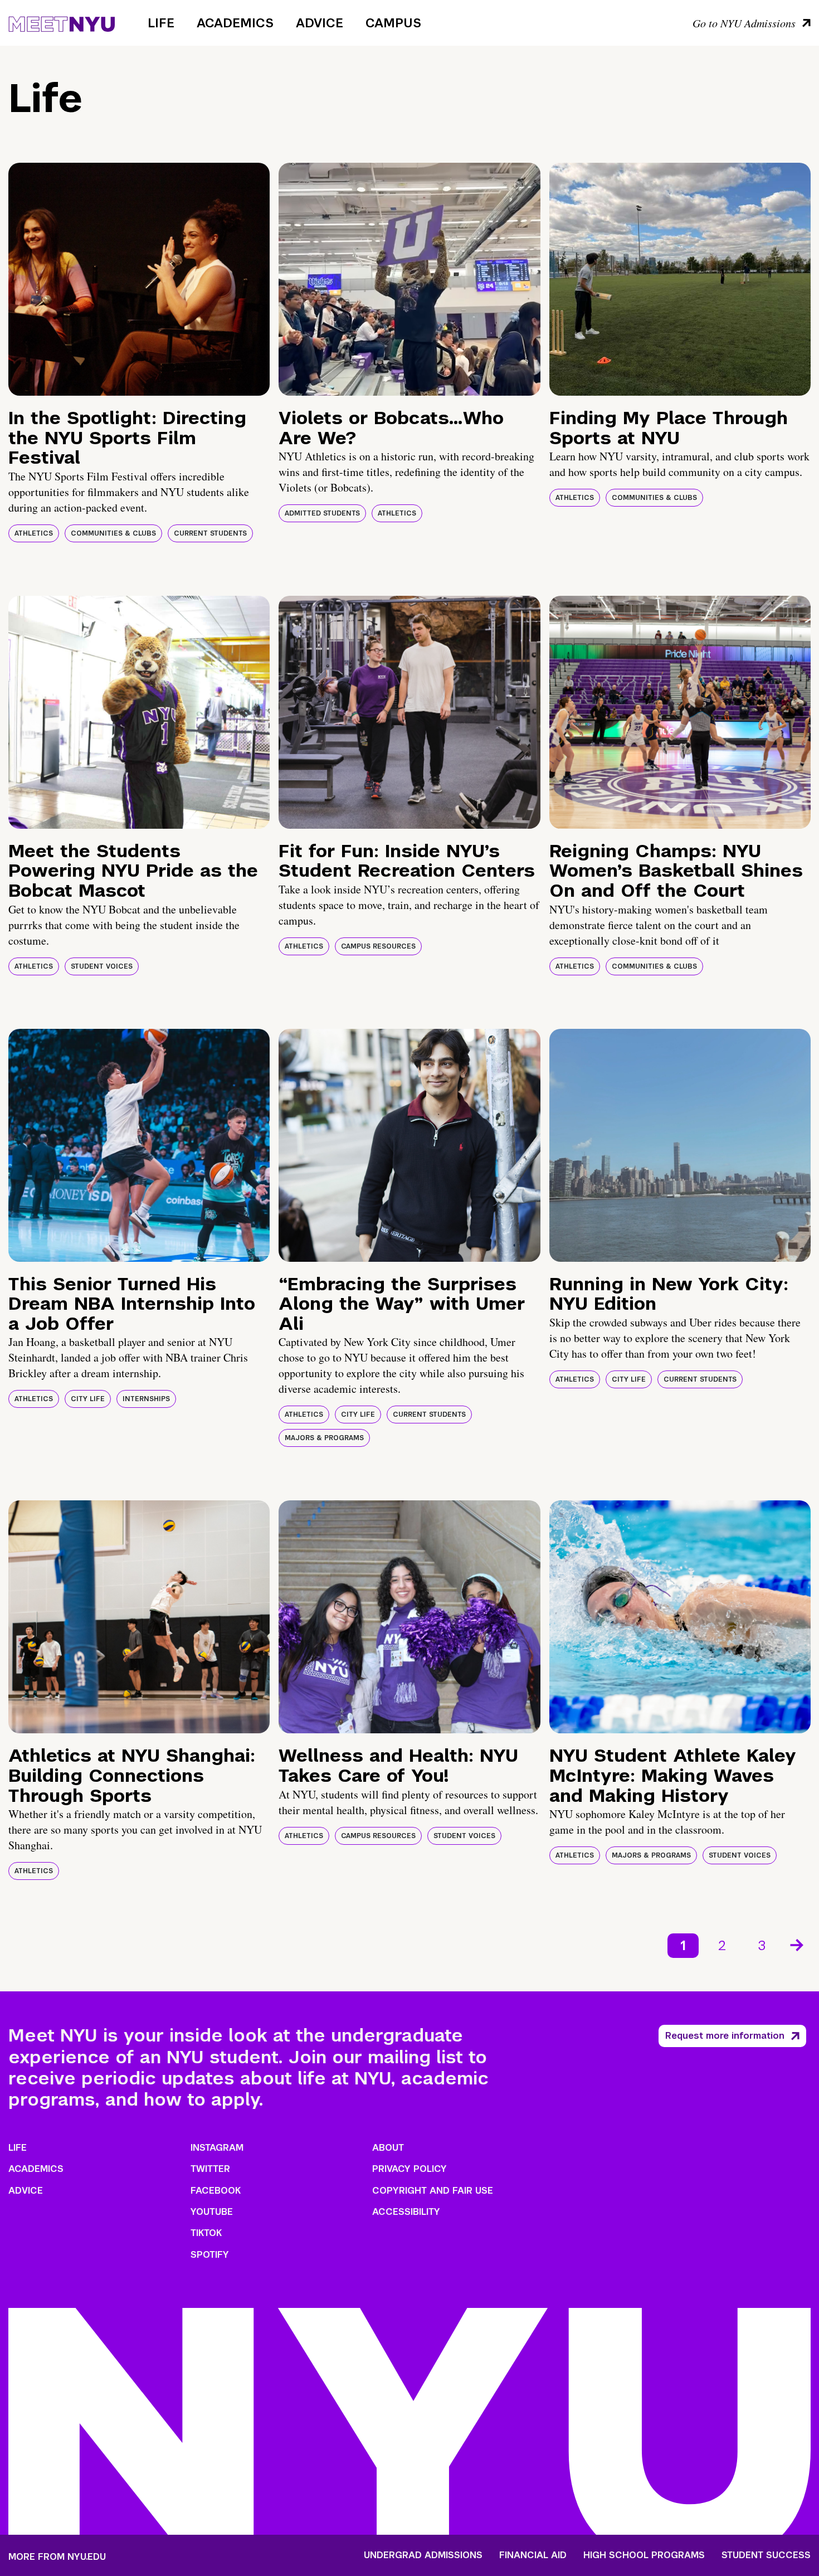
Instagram (217, 2148)
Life (161, 23)
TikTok (206, 2233)
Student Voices (102, 966)
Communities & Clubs (113, 533)
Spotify (210, 2255)
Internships (146, 1399)
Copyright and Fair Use (433, 2191)
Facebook (216, 2191)
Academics (235, 23)
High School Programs (644, 2555)
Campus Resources (378, 946)
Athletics (34, 533)
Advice (320, 23)
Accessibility (406, 2212)
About (388, 2148)
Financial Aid (533, 2555)
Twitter (210, 2169)
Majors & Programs (324, 1438)
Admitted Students (322, 513)
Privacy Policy (409, 2169)
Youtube (212, 2212)
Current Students (210, 533)
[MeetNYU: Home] (62, 22)
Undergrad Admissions (423, 2555)
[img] (139, 279)
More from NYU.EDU (57, 2557)
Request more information (725, 2036)
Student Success (766, 2555)
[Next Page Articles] (798, 1944)
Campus (393, 23)
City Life (88, 1399)
